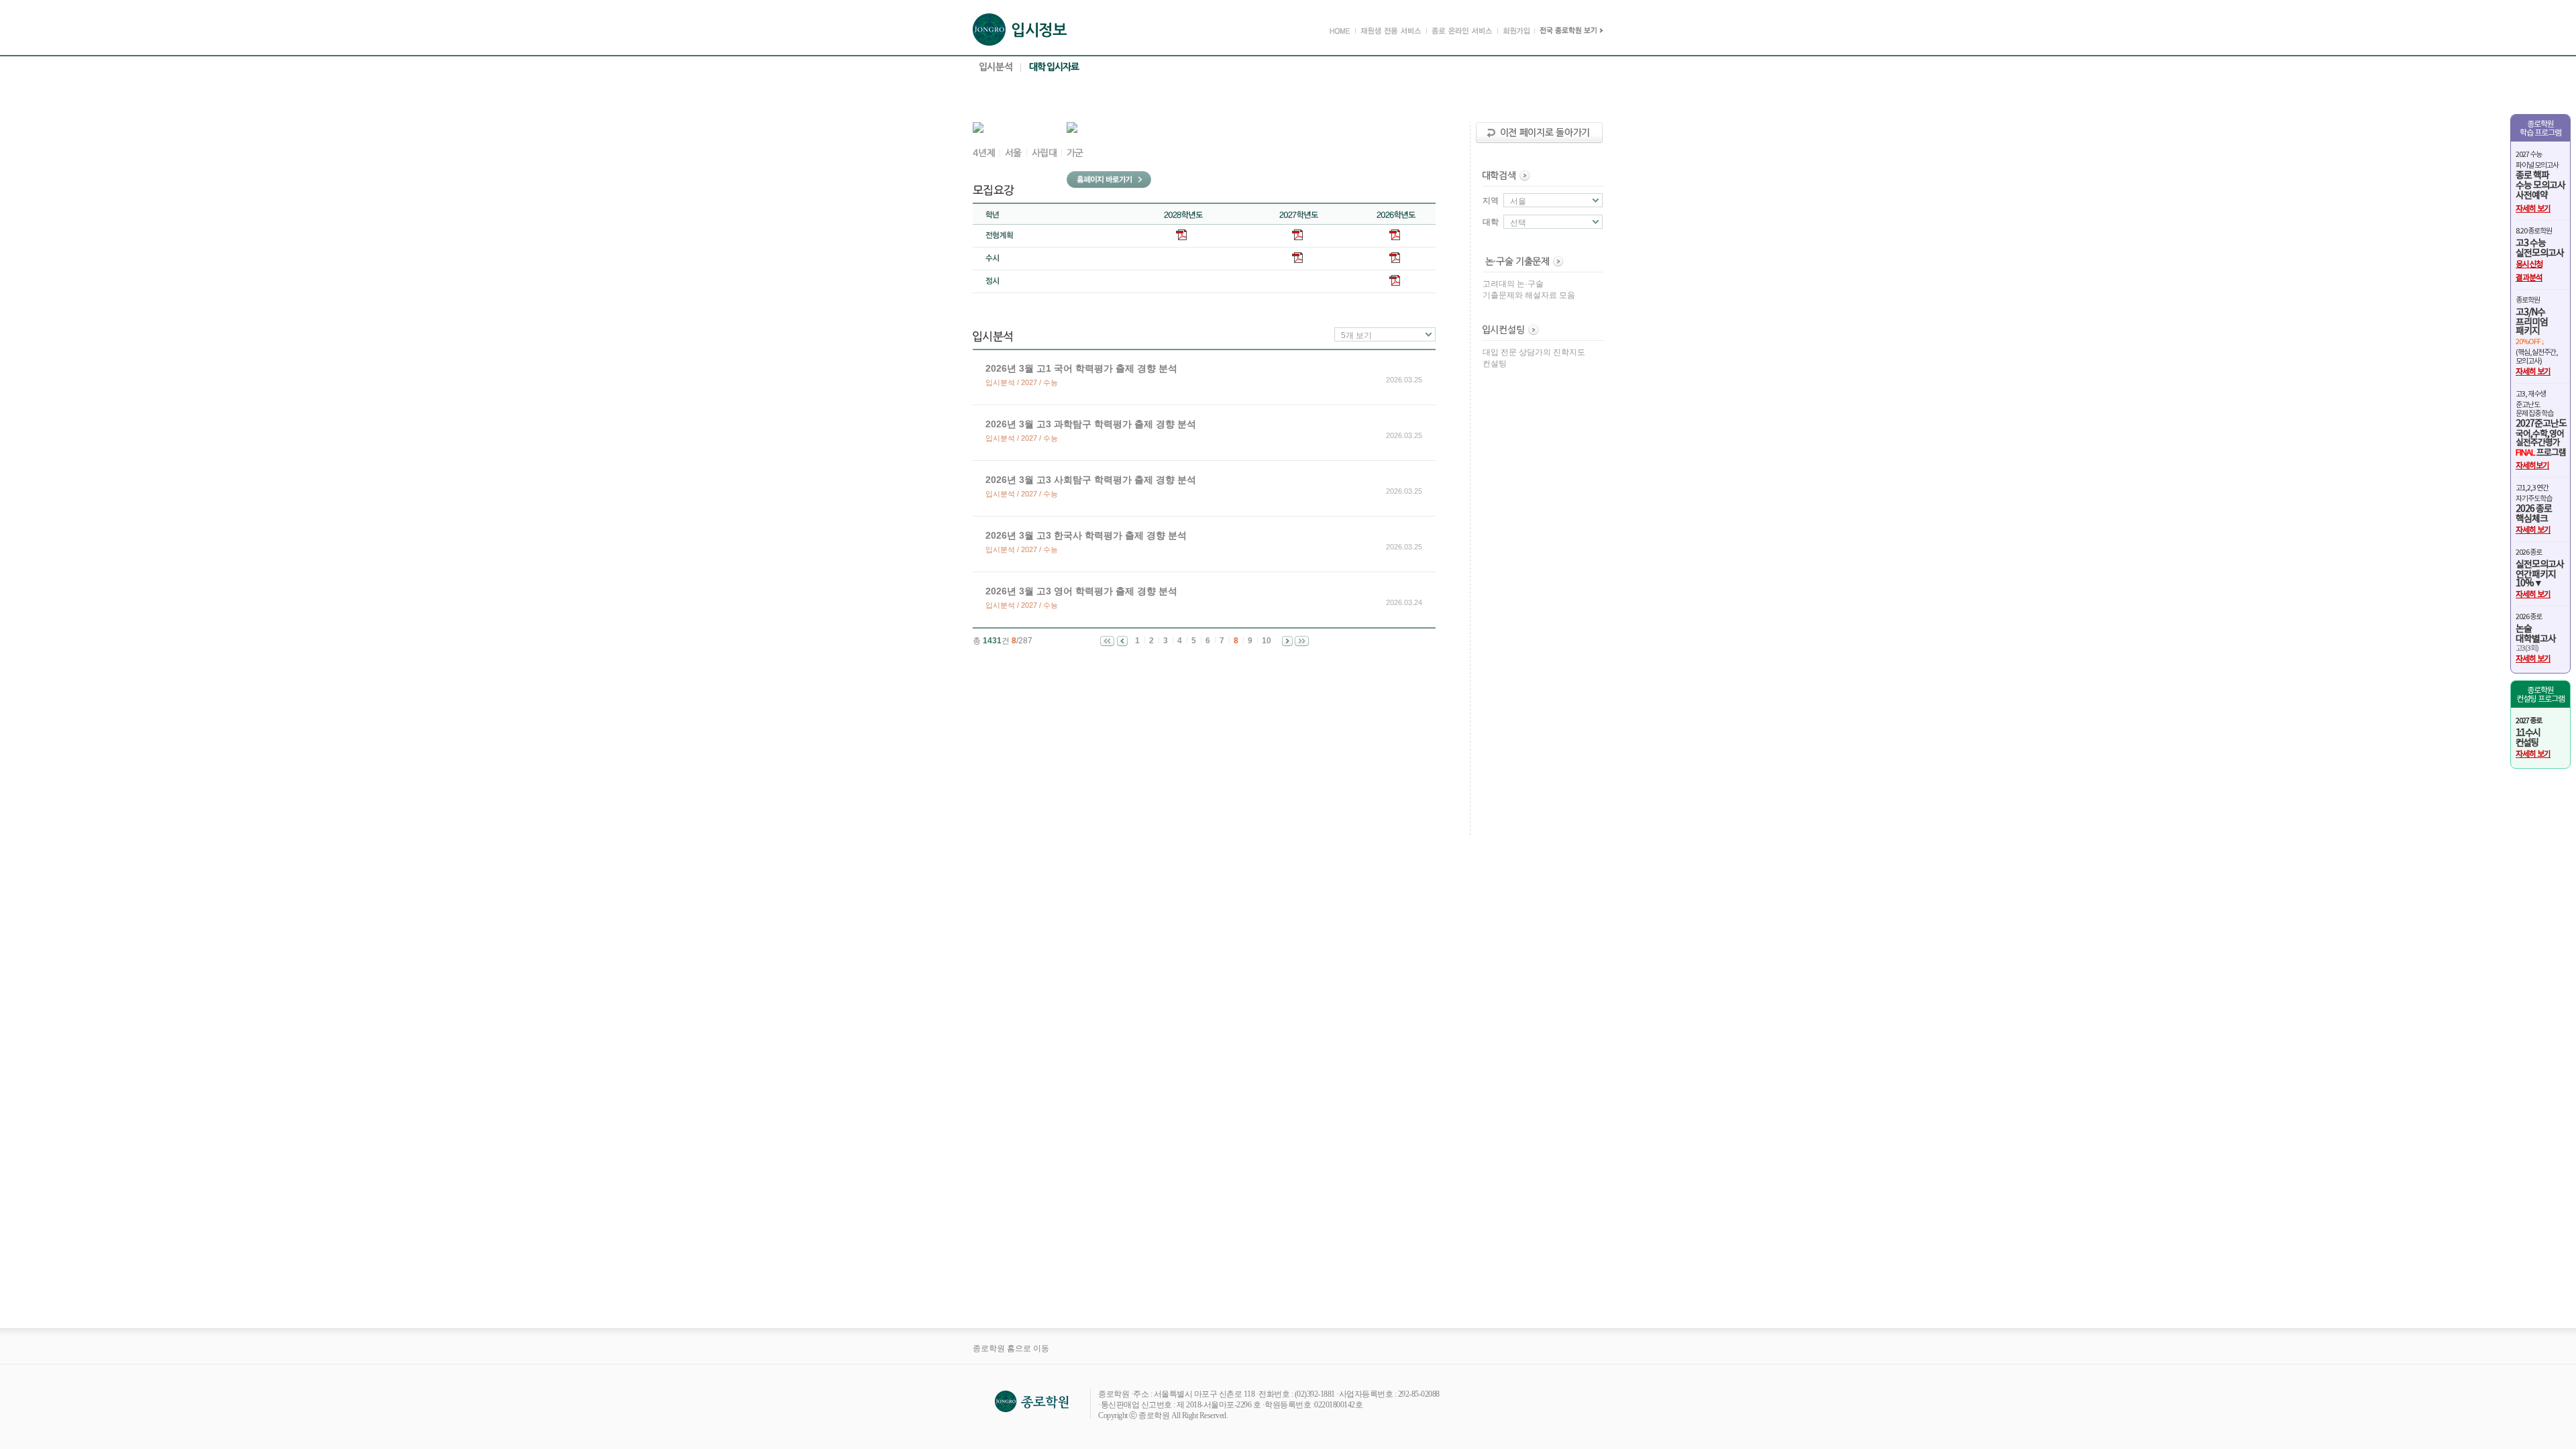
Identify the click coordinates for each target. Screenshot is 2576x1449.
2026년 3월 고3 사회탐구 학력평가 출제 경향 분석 (1091, 480)
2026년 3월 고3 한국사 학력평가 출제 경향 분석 (1086, 535)
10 (1267, 641)
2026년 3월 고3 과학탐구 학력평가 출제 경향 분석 (1091, 424)
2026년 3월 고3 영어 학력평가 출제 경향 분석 (1081, 591)
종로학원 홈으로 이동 (1011, 1348)
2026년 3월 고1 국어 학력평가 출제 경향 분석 (1081, 368)
